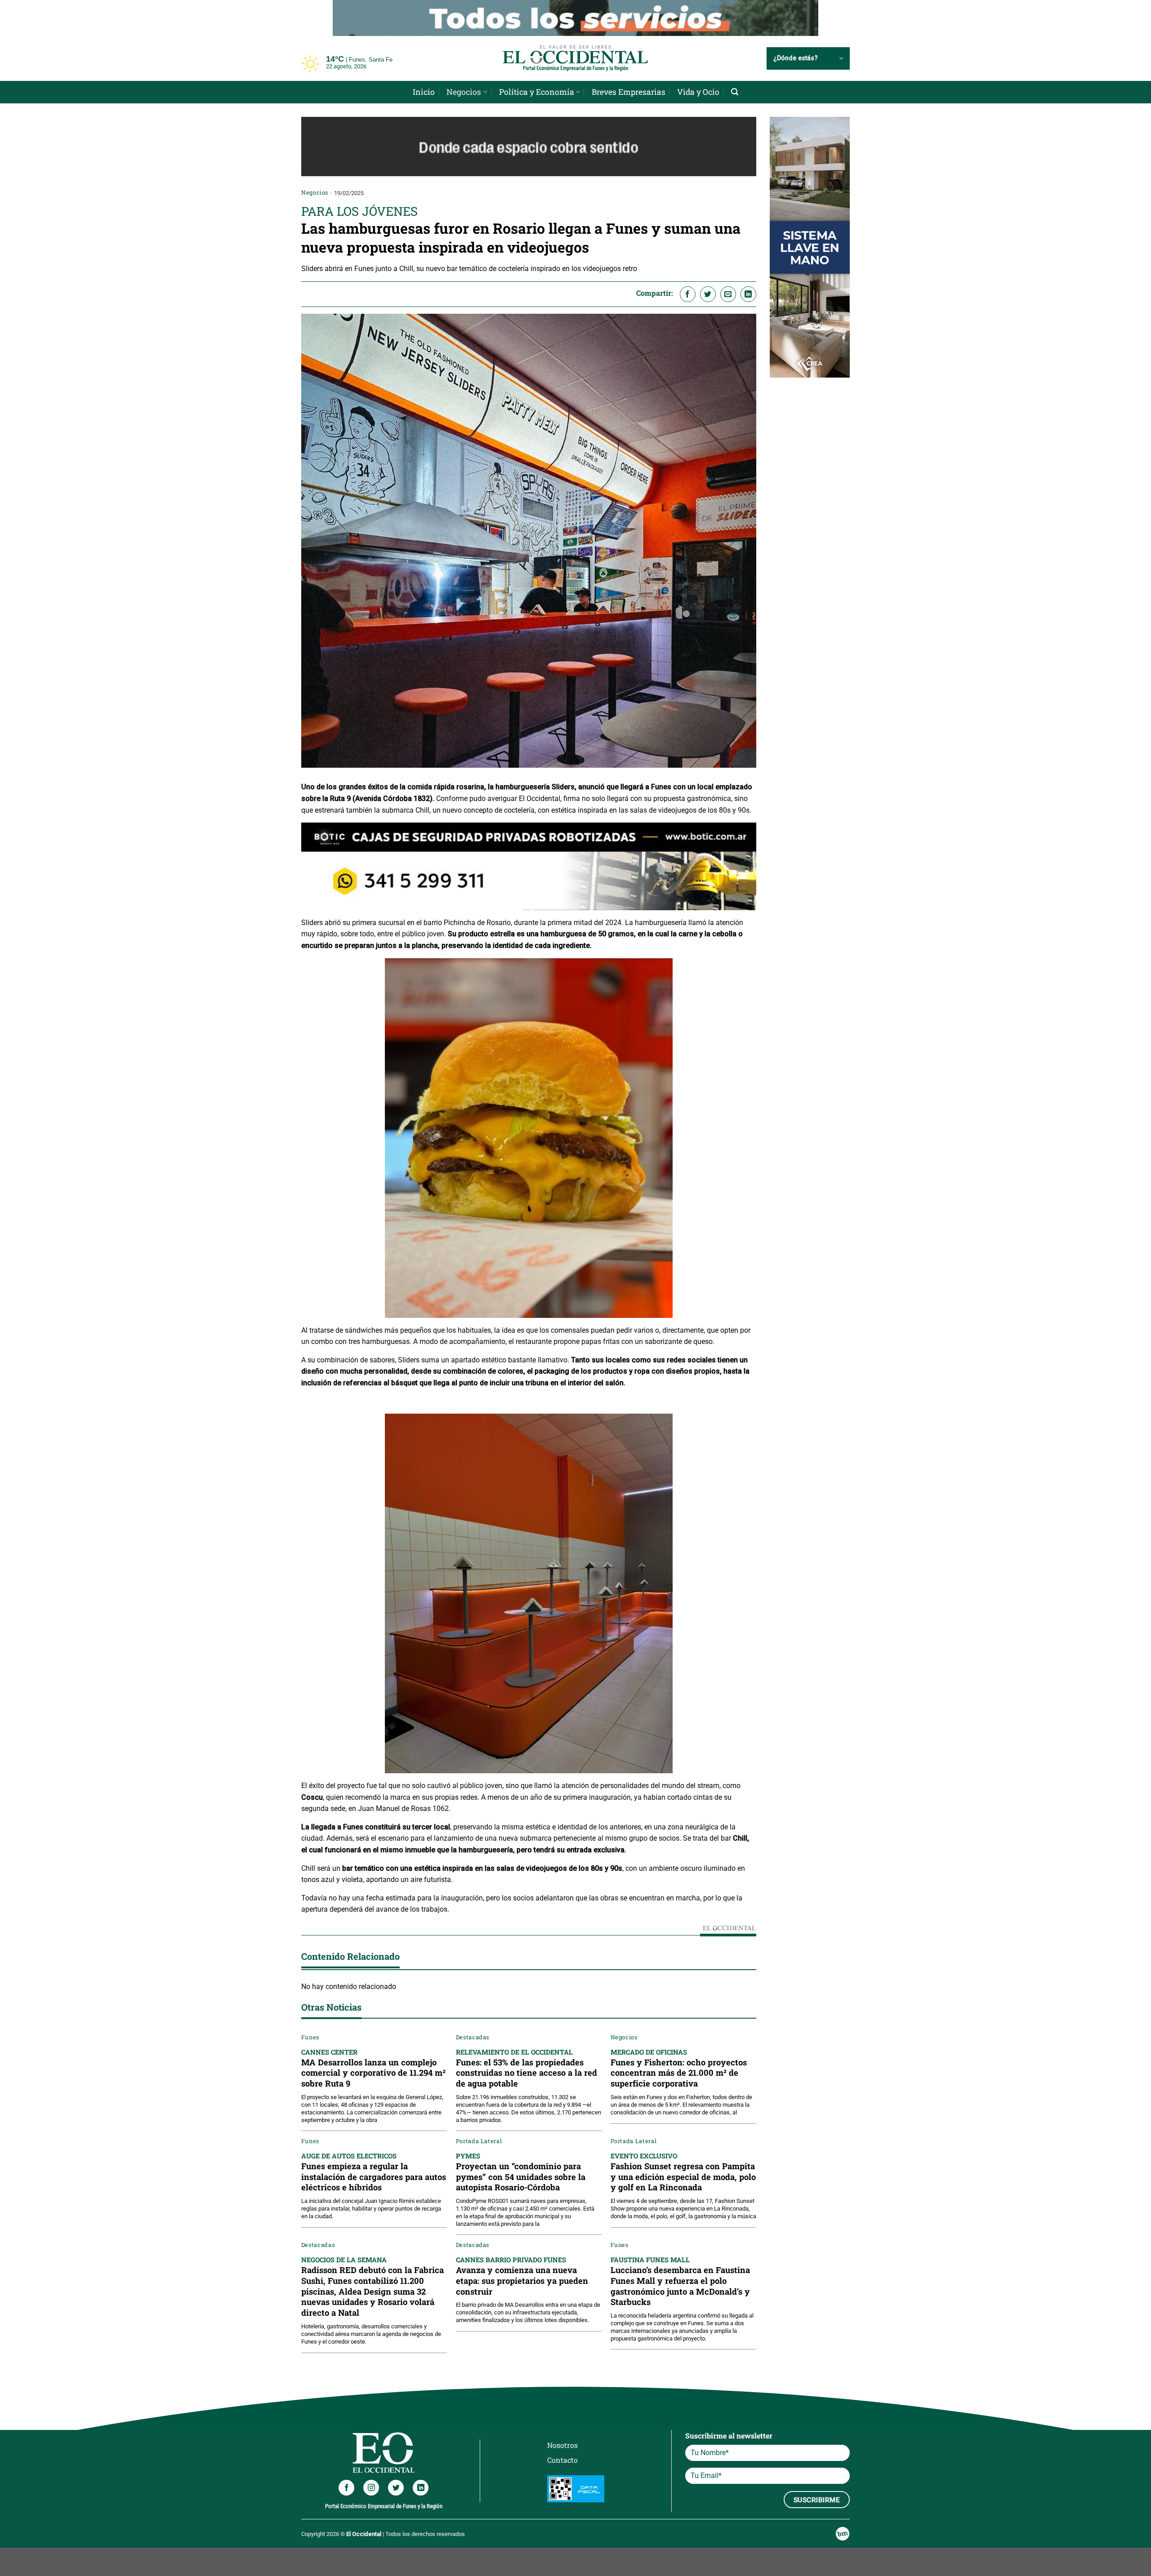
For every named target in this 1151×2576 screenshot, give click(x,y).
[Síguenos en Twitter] (396, 2485)
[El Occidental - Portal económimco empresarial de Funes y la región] (575, 56)
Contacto (562, 2458)
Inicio (424, 90)
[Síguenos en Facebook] (346, 2485)
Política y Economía (537, 90)
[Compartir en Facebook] (688, 292)
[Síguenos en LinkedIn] (421, 2485)
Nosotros (562, 2443)
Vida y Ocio (698, 90)
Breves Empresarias (629, 90)
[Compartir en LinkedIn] (748, 292)
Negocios (464, 90)
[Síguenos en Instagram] (371, 2485)
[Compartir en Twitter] (708, 292)
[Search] (735, 90)
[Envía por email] (728, 292)
